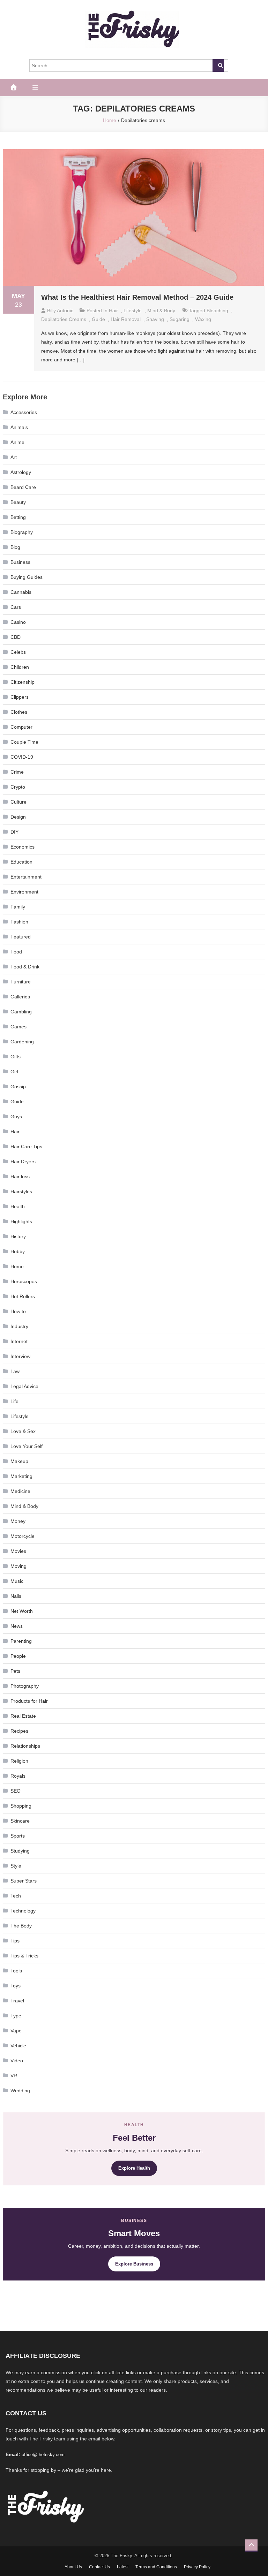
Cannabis (21, 592)
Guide (98, 319)
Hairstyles (21, 1191)
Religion (19, 1761)
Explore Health (134, 2168)
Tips (15, 1941)
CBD (16, 637)
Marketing (21, 1476)
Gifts (16, 1057)
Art (14, 457)
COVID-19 (22, 757)
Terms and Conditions (156, 2567)
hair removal (126, 319)
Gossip (18, 1087)
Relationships (25, 1746)
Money (18, 1521)
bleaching (217, 310)
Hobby (18, 1251)
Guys (16, 1117)
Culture (18, 802)
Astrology (21, 472)
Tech (16, 1896)
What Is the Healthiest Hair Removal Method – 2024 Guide (137, 297)
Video (17, 2061)
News (17, 1626)
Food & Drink (25, 967)
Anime (17, 442)
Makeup (19, 1461)
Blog (15, 547)
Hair (113, 310)
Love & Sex (23, 1431)
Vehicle (18, 2046)
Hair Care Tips (26, 1147)
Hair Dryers (23, 1161)
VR (14, 2076)
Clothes (19, 712)
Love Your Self (27, 1446)
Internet (19, 1341)
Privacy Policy (197, 2567)
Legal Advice (24, 1386)
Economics (23, 847)
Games (18, 1027)
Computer (21, 727)
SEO (16, 1791)
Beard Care (23, 487)
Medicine (20, 1491)
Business (20, 562)
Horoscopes (24, 1281)
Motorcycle (23, 1536)
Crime (17, 772)
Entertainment (26, 877)
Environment (24, 892)
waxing (203, 319)
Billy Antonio (60, 310)
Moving (18, 1566)
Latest (123, 2567)
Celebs (18, 652)
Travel (17, 2001)
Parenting (21, 1641)
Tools (16, 1971)
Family (18, 907)
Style (16, 1866)
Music (17, 1581)
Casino (18, 622)
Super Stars (24, 1881)
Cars (16, 607)
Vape (16, 2031)
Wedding (20, 2091)
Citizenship (23, 682)
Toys (16, 1986)
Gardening (22, 1042)
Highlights (21, 1221)
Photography (25, 1686)
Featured (21, 937)
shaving (155, 319)
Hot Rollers (23, 1296)
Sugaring (180, 319)
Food (16, 952)
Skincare (20, 1821)
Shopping (21, 1806)
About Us (73, 2567)
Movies (18, 1551)
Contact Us (99, 2567)
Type (16, 2016)
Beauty (18, 502)
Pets (15, 1671)
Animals (19, 427)
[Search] (218, 66)
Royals (18, 1776)
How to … (21, 1311)
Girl (14, 1072)
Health (18, 1206)
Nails (16, 1596)
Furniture (21, 982)
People (18, 1656)
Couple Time (24, 742)
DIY (14, 832)
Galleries (20, 997)
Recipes (19, 1731)
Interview (20, 1356)
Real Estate (23, 1716)
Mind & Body (161, 310)
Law (15, 1371)
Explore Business (134, 2264)
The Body (21, 1926)
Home (17, 1266)
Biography (22, 532)
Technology (23, 1911)
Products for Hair (29, 1701)
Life (14, 1401)
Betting (18, 517)
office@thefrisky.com (43, 2455)
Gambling (21, 1012)
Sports (18, 1836)
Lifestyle (133, 310)
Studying (20, 1851)
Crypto (18, 787)
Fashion (19, 922)
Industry (19, 1326)
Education (21, 862)
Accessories (24, 412)
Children (20, 667)
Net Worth (22, 1611)
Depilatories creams (64, 319)
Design (18, 817)
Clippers (20, 697)
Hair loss (20, 1176)
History (18, 1236)
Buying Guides (27, 577)
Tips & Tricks (24, 1956)
